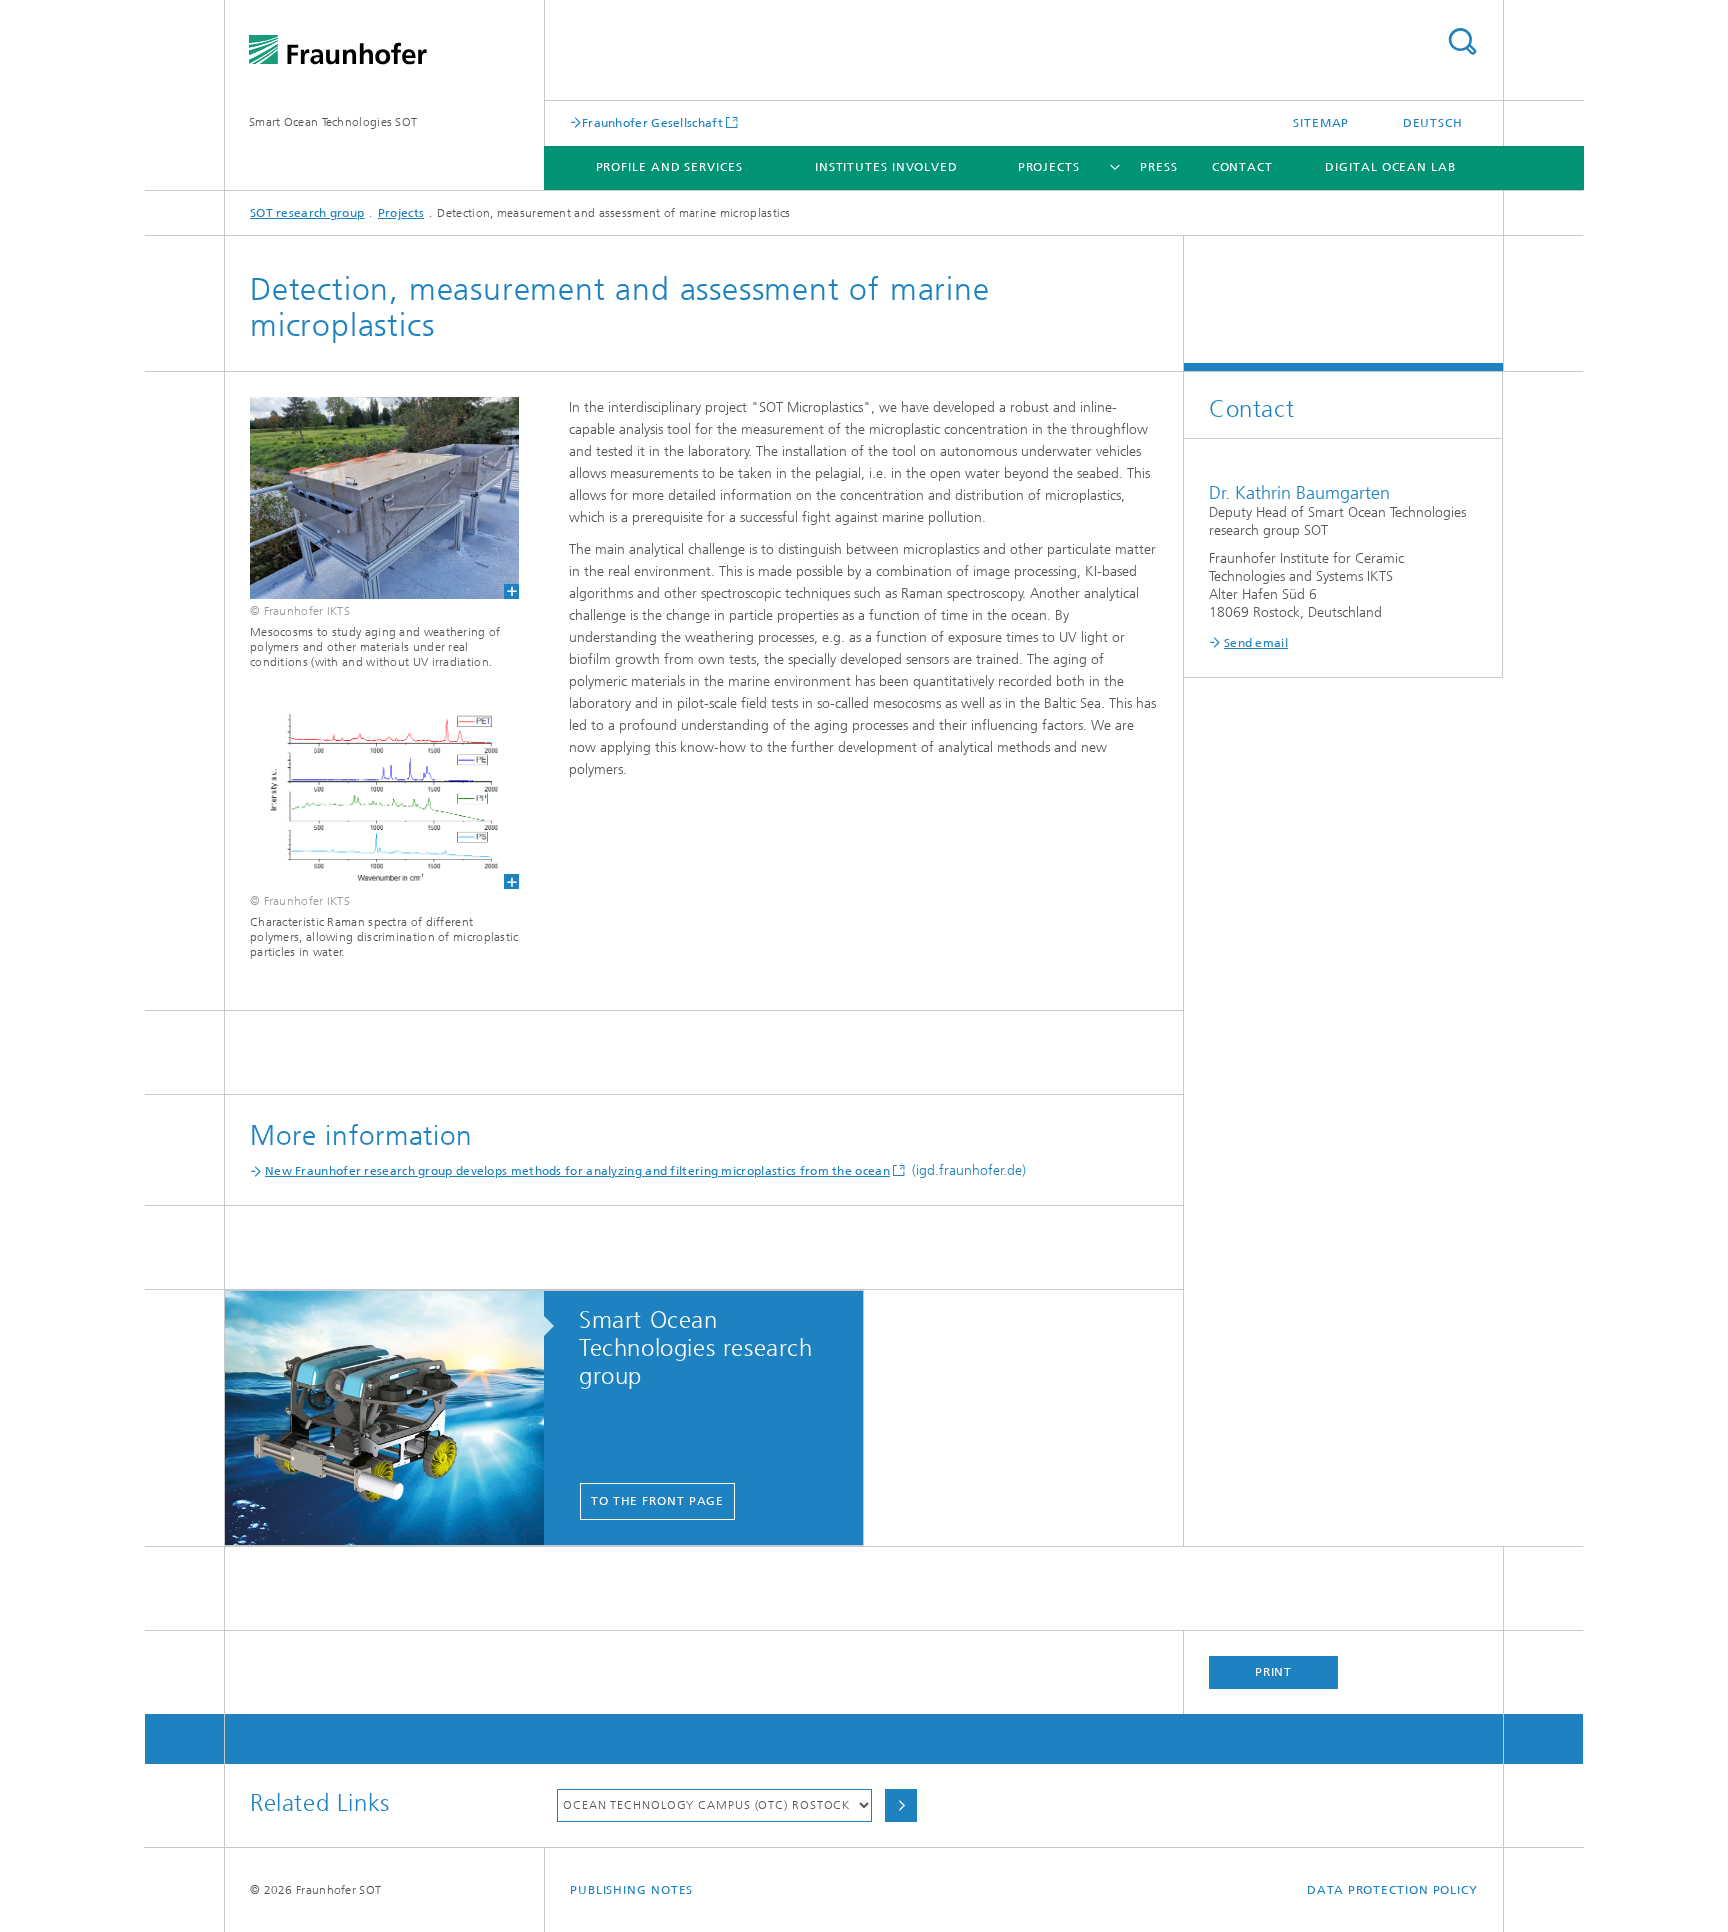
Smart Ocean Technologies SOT (333, 122)
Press (1159, 167)
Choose (901, 1805)
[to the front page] (394, 1419)
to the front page (657, 1501)
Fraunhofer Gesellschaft (652, 122)
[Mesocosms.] (372, 498)
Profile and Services (669, 167)
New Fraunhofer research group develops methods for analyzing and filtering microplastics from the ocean (577, 1171)
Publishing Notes (631, 1890)
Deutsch (1433, 123)
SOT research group (307, 213)
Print (1274, 1672)
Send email (1256, 643)
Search (1462, 41)
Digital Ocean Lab (1390, 167)
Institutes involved (886, 167)
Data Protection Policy (1392, 1890)
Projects (1049, 167)
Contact (1242, 167)
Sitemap (1321, 123)
